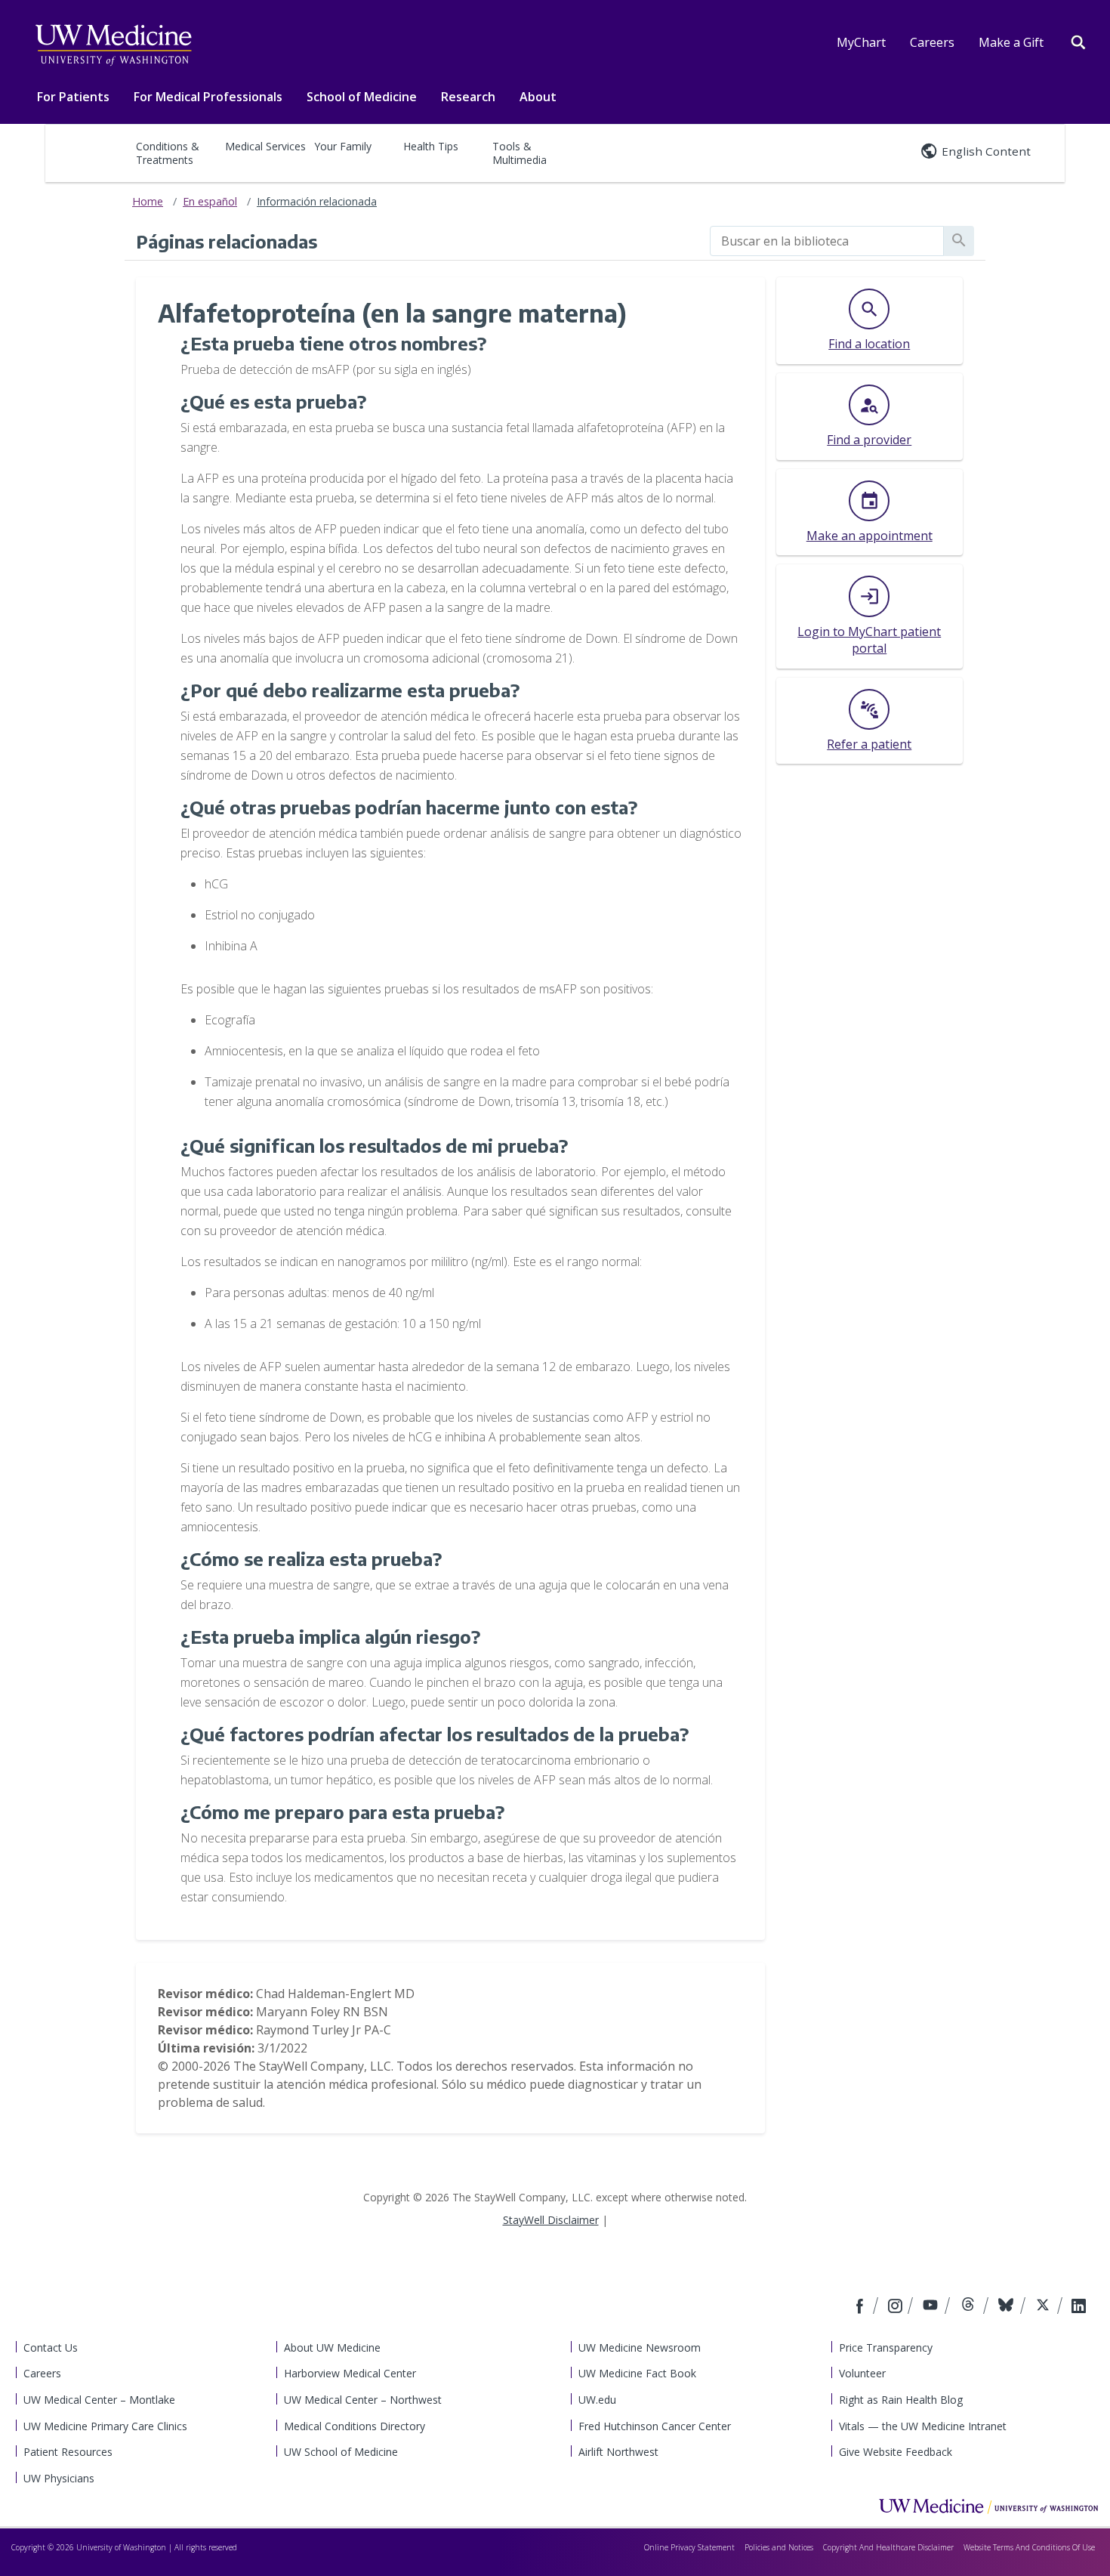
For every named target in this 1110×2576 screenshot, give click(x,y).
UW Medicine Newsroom (640, 2347)
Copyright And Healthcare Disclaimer (888, 2547)
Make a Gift (1011, 42)
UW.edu (597, 2400)
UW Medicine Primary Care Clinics (105, 2426)
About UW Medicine (332, 2347)
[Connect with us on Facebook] (862, 2307)
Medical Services (265, 146)
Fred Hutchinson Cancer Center (655, 2426)
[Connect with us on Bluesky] (1008, 2307)
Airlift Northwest (618, 2452)
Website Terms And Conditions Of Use (1029, 2547)
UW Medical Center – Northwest (363, 2400)
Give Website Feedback (896, 2452)
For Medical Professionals (208, 97)
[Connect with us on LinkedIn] (1079, 2307)
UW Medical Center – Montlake (99, 2400)
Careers (932, 42)
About (538, 97)
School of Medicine (362, 97)
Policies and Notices (779, 2547)
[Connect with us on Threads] (970, 2307)
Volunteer (862, 2373)
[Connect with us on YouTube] (932, 2307)
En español (210, 201)
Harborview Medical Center (350, 2373)
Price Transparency (886, 2347)
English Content (986, 151)
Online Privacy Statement (689, 2547)
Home (148, 201)
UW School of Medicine (341, 2452)
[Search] (1078, 41)
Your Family (343, 146)
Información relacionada (317, 201)
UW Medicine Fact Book (637, 2373)
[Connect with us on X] (1045, 2307)
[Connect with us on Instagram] (896, 2307)
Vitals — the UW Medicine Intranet (923, 2426)
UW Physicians (59, 2478)
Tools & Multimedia (520, 153)
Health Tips (431, 146)
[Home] (988, 2506)
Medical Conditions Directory (355, 2426)
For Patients (73, 97)
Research (468, 97)
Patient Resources (68, 2452)
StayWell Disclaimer (551, 2220)
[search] (827, 241)
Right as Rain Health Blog (901, 2400)
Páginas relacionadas (227, 241)
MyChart (861, 42)
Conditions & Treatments (168, 153)
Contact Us (51, 2347)
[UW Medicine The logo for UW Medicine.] (113, 45)
